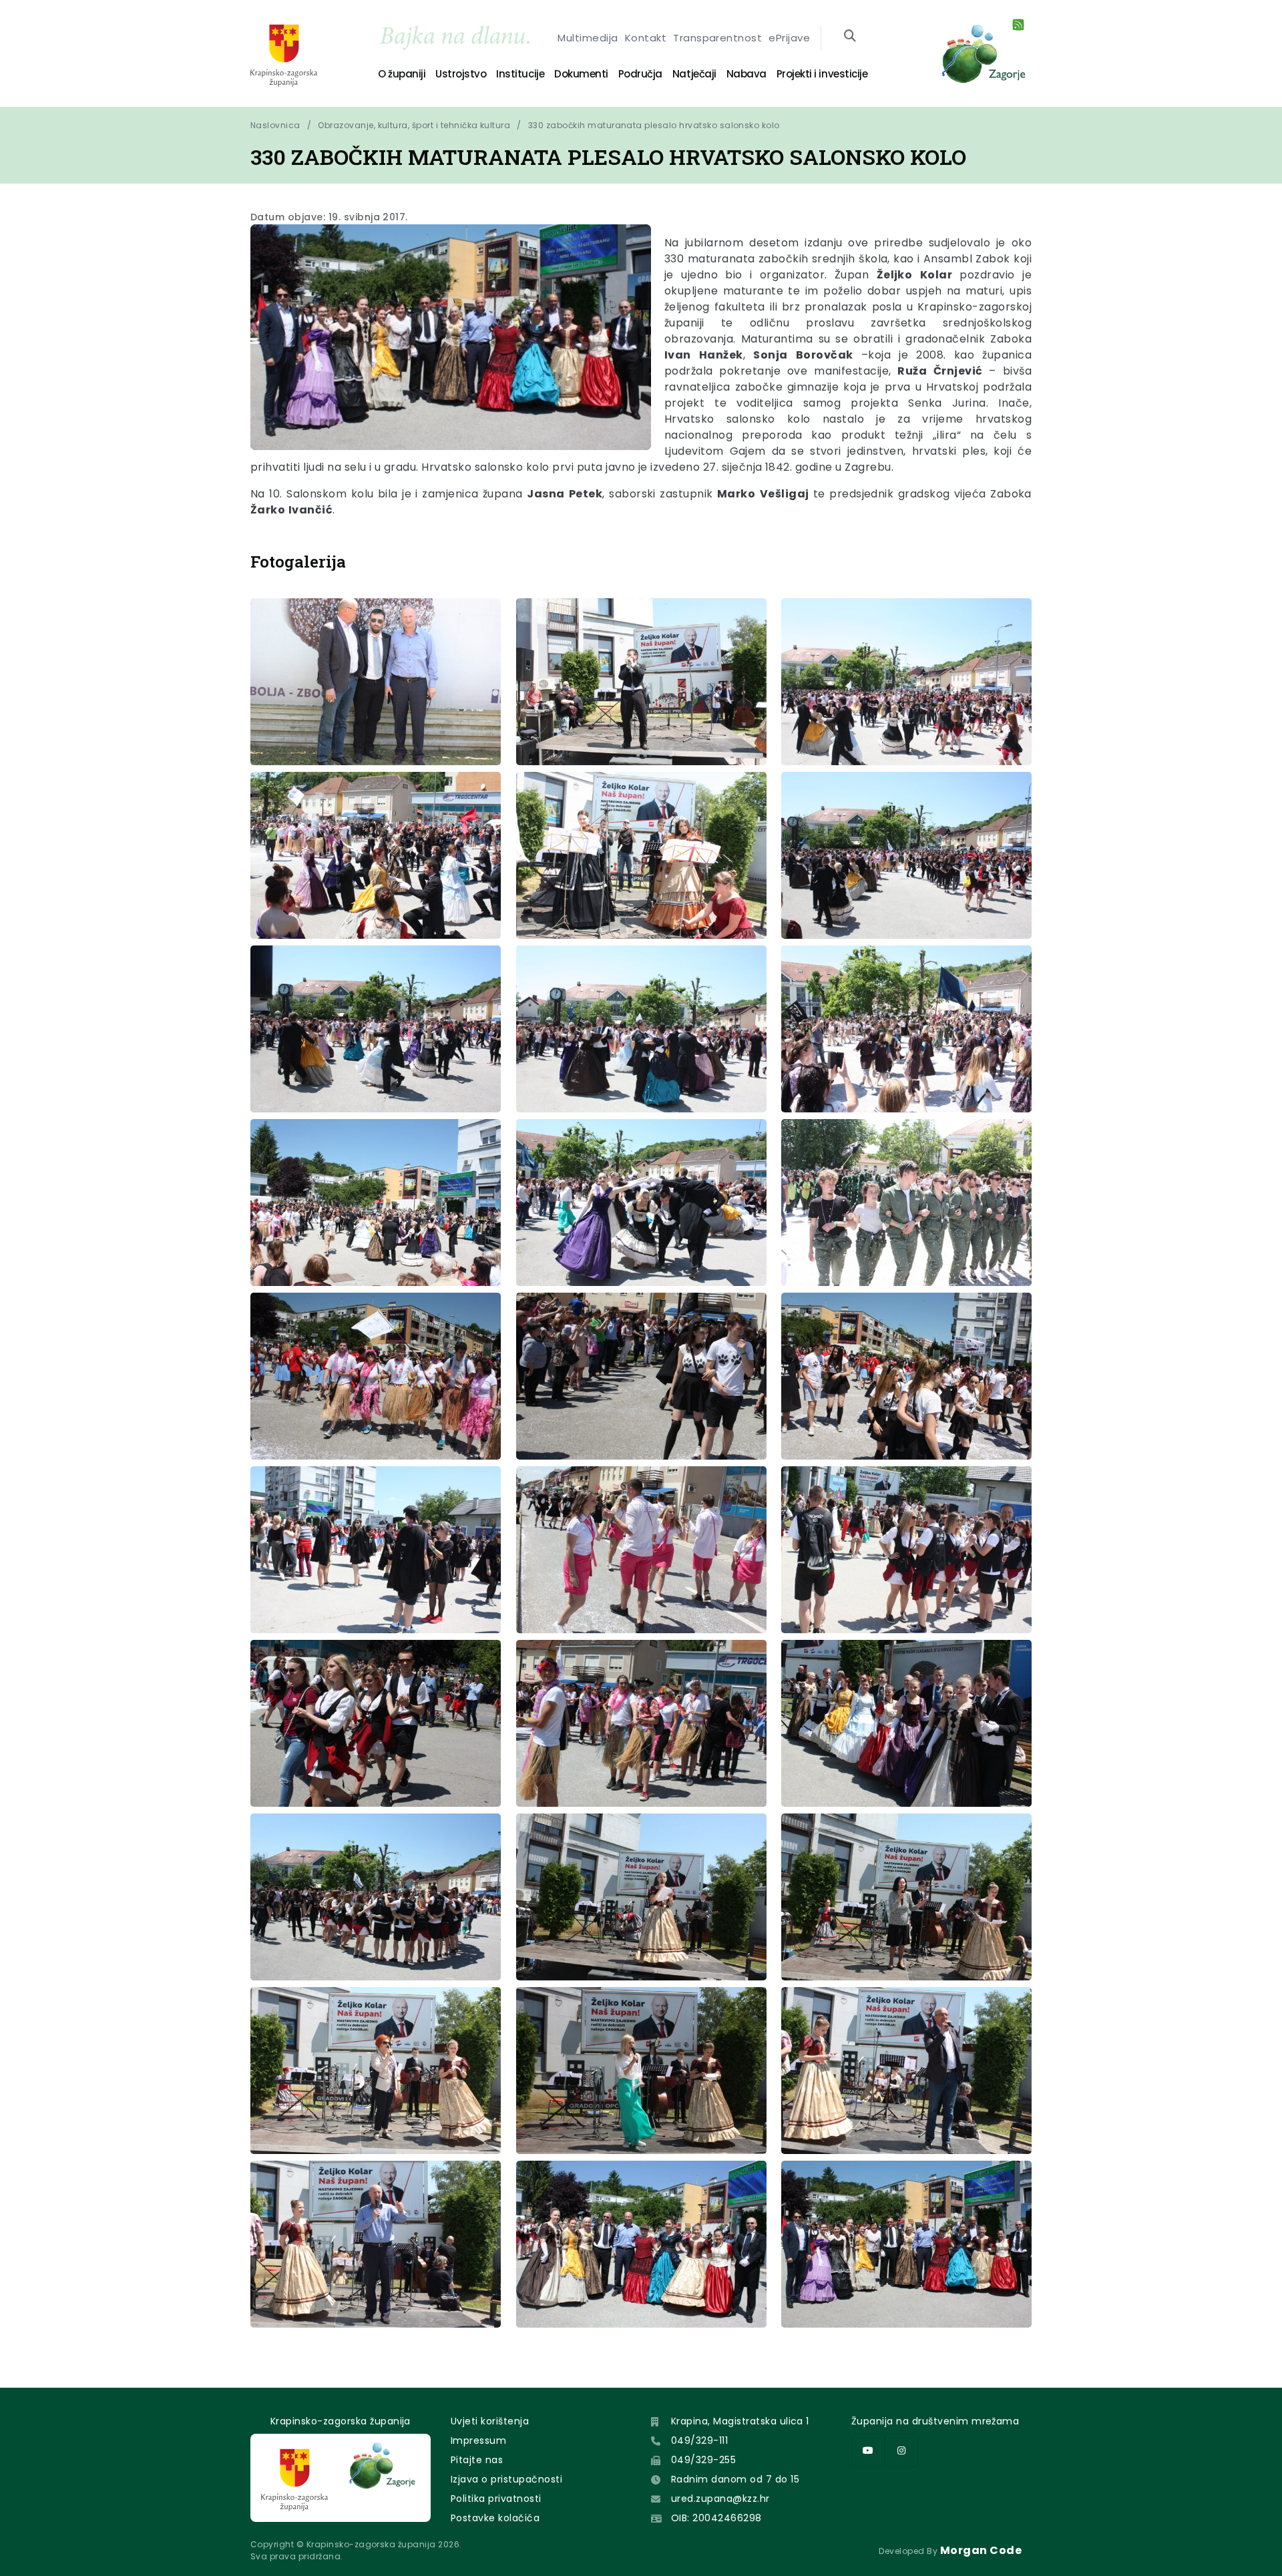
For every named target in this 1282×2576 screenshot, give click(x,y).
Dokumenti (581, 74)
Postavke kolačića (495, 2518)
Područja (640, 74)
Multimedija (588, 38)
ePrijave (789, 38)
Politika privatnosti (496, 2499)
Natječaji (694, 74)
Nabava (746, 74)
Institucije (520, 74)
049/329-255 (703, 2460)
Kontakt (646, 38)
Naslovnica (275, 125)
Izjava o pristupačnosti (506, 2479)
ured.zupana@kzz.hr (720, 2499)
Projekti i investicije (822, 74)
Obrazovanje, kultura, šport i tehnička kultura (414, 125)
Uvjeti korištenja (490, 2421)
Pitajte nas (477, 2460)
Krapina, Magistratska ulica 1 (740, 2421)
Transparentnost (717, 38)
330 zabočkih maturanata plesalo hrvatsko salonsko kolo (654, 125)
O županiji (402, 74)
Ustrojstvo (461, 74)
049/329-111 (699, 2440)
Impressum (478, 2440)
